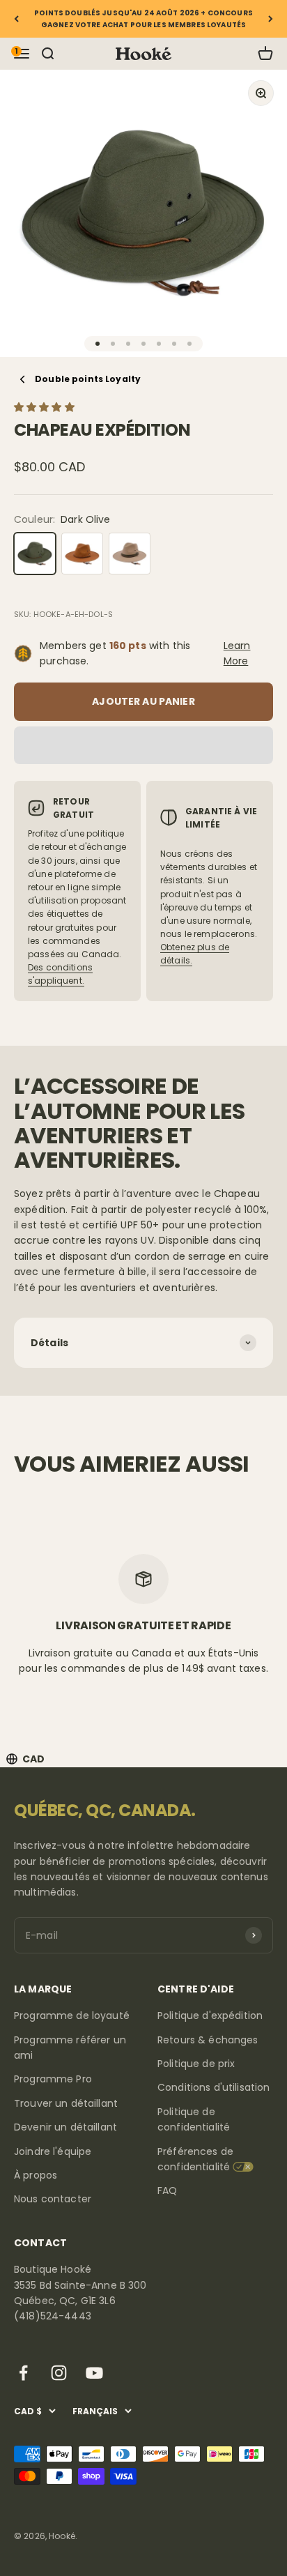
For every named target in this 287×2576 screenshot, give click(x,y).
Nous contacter (53, 2199)
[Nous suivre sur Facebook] (23, 2373)
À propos (36, 2175)
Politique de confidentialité (194, 2119)
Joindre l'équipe (53, 2151)
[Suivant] (271, 19)
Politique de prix (196, 2064)
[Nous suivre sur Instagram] (59, 2373)
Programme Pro (53, 2079)
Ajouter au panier (143, 701)
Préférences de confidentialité (195, 2159)
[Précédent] (16, 19)
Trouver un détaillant (66, 2103)
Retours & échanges (208, 2040)
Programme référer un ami (70, 2048)
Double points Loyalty (88, 379)
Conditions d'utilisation (214, 2087)
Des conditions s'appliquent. (60, 974)
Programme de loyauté (72, 2015)
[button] (46, 407)
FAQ (167, 2190)
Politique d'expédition (210, 2015)
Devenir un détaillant (65, 2127)
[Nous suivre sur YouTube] (94, 2373)
